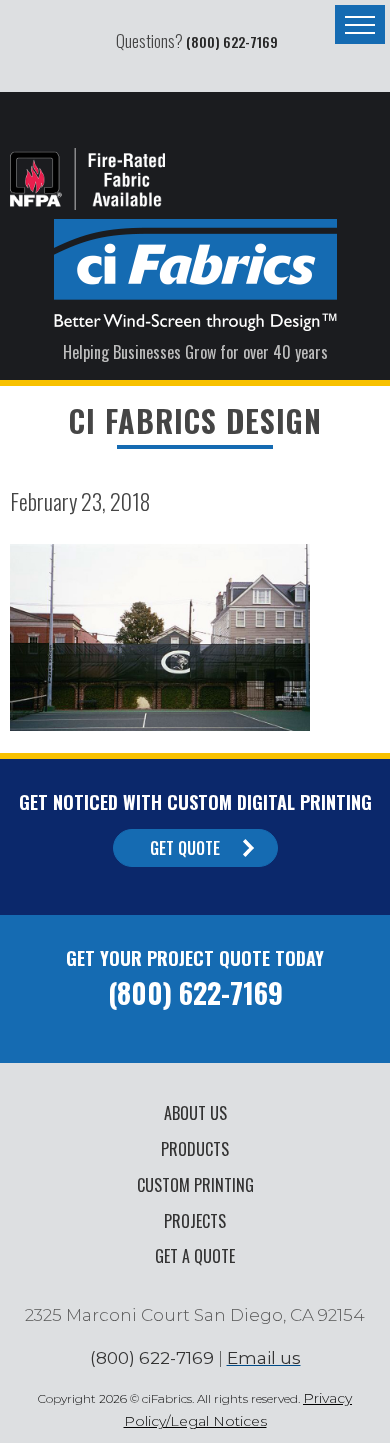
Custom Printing (195, 1185)
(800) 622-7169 (232, 41)
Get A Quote (195, 1256)
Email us (264, 1358)
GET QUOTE (185, 848)
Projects (195, 1221)
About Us (195, 1113)
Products (195, 1149)
